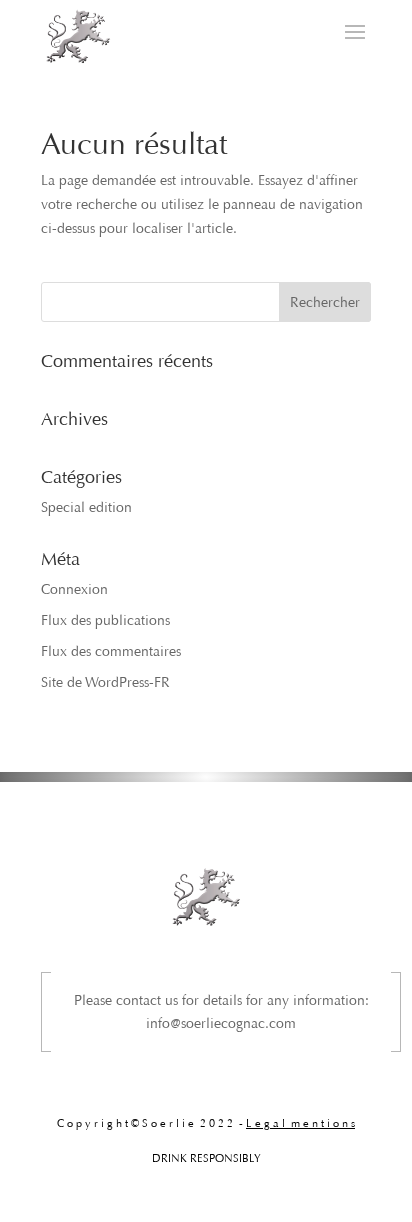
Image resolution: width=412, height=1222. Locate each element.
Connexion (74, 589)
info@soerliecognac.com (221, 1023)
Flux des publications (105, 620)
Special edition (86, 507)
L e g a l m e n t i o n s (300, 1123)
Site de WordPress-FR (105, 682)
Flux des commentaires (111, 651)
